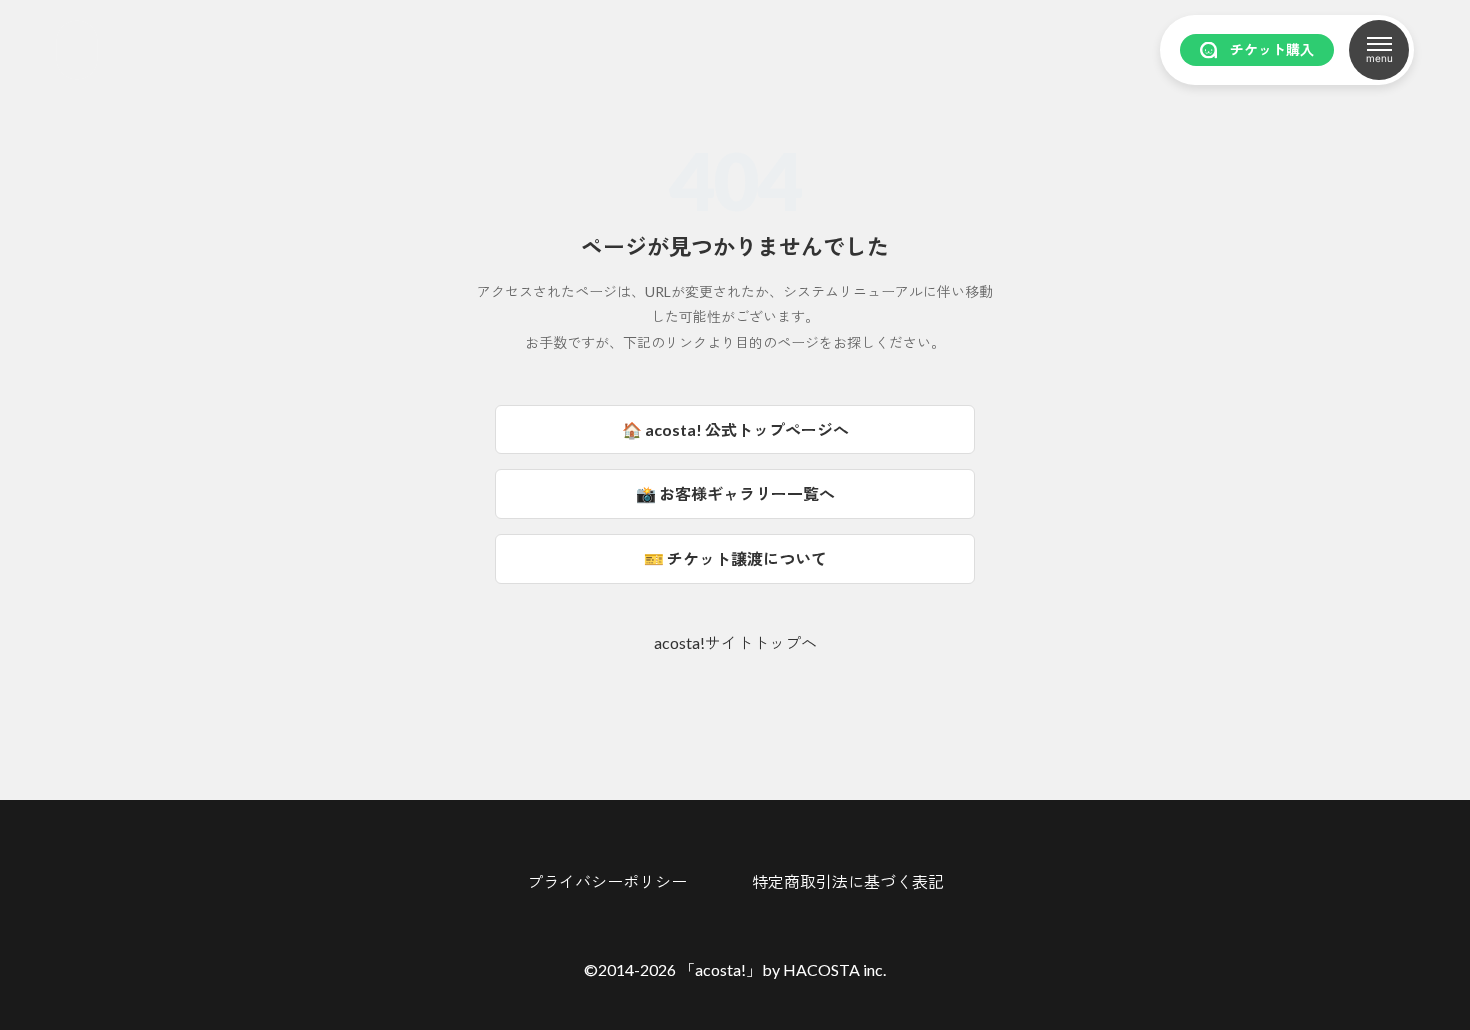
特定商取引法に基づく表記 (848, 882)
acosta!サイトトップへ (735, 643)
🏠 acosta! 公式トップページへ (735, 429)
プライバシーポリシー (607, 882)
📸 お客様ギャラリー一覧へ (735, 493)
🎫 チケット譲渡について (735, 558)
